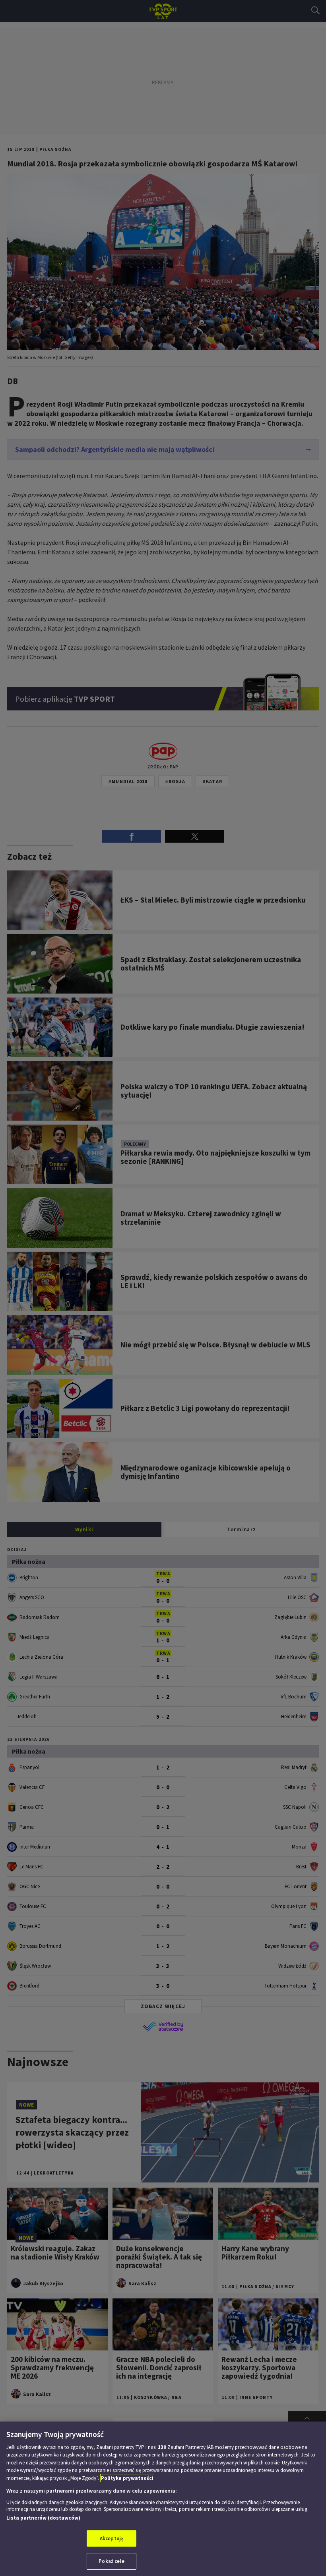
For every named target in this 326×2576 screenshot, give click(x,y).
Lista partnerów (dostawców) (43, 2518)
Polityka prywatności (127, 2478)
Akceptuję (112, 2538)
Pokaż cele (111, 2561)
